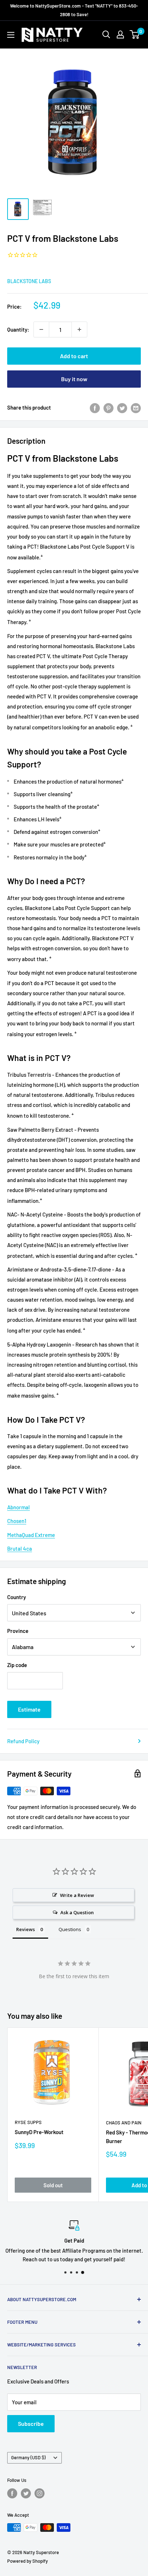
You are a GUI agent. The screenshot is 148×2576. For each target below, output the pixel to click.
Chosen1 (17, 1521)
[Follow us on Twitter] (26, 2493)
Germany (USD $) (28, 2457)
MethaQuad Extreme (31, 1535)
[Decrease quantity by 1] (41, 329)
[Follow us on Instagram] (40, 2493)
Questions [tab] (70, 1929)
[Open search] (106, 34)
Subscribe (31, 2423)
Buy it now (74, 379)
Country (17, 1597)
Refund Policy (23, 1741)
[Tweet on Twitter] (122, 407)
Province (18, 1631)
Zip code (17, 1665)
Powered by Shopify (27, 2561)
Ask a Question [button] (77, 1912)
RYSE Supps (28, 2122)
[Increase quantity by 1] (79, 329)
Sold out (53, 2185)
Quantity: (18, 329)
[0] (135, 34)
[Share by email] (136, 407)
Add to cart (74, 356)
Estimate (29, 1709)
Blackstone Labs (29, 281)
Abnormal (18, 1507)
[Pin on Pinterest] (108, 407)
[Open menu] (11, 35)
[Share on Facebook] (95, 407)
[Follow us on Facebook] (12, 2493)
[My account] (120, 34)
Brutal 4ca (20, 1548)
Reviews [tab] (26, 1929)
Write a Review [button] (77, 1895)
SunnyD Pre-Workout (39, 2132)
